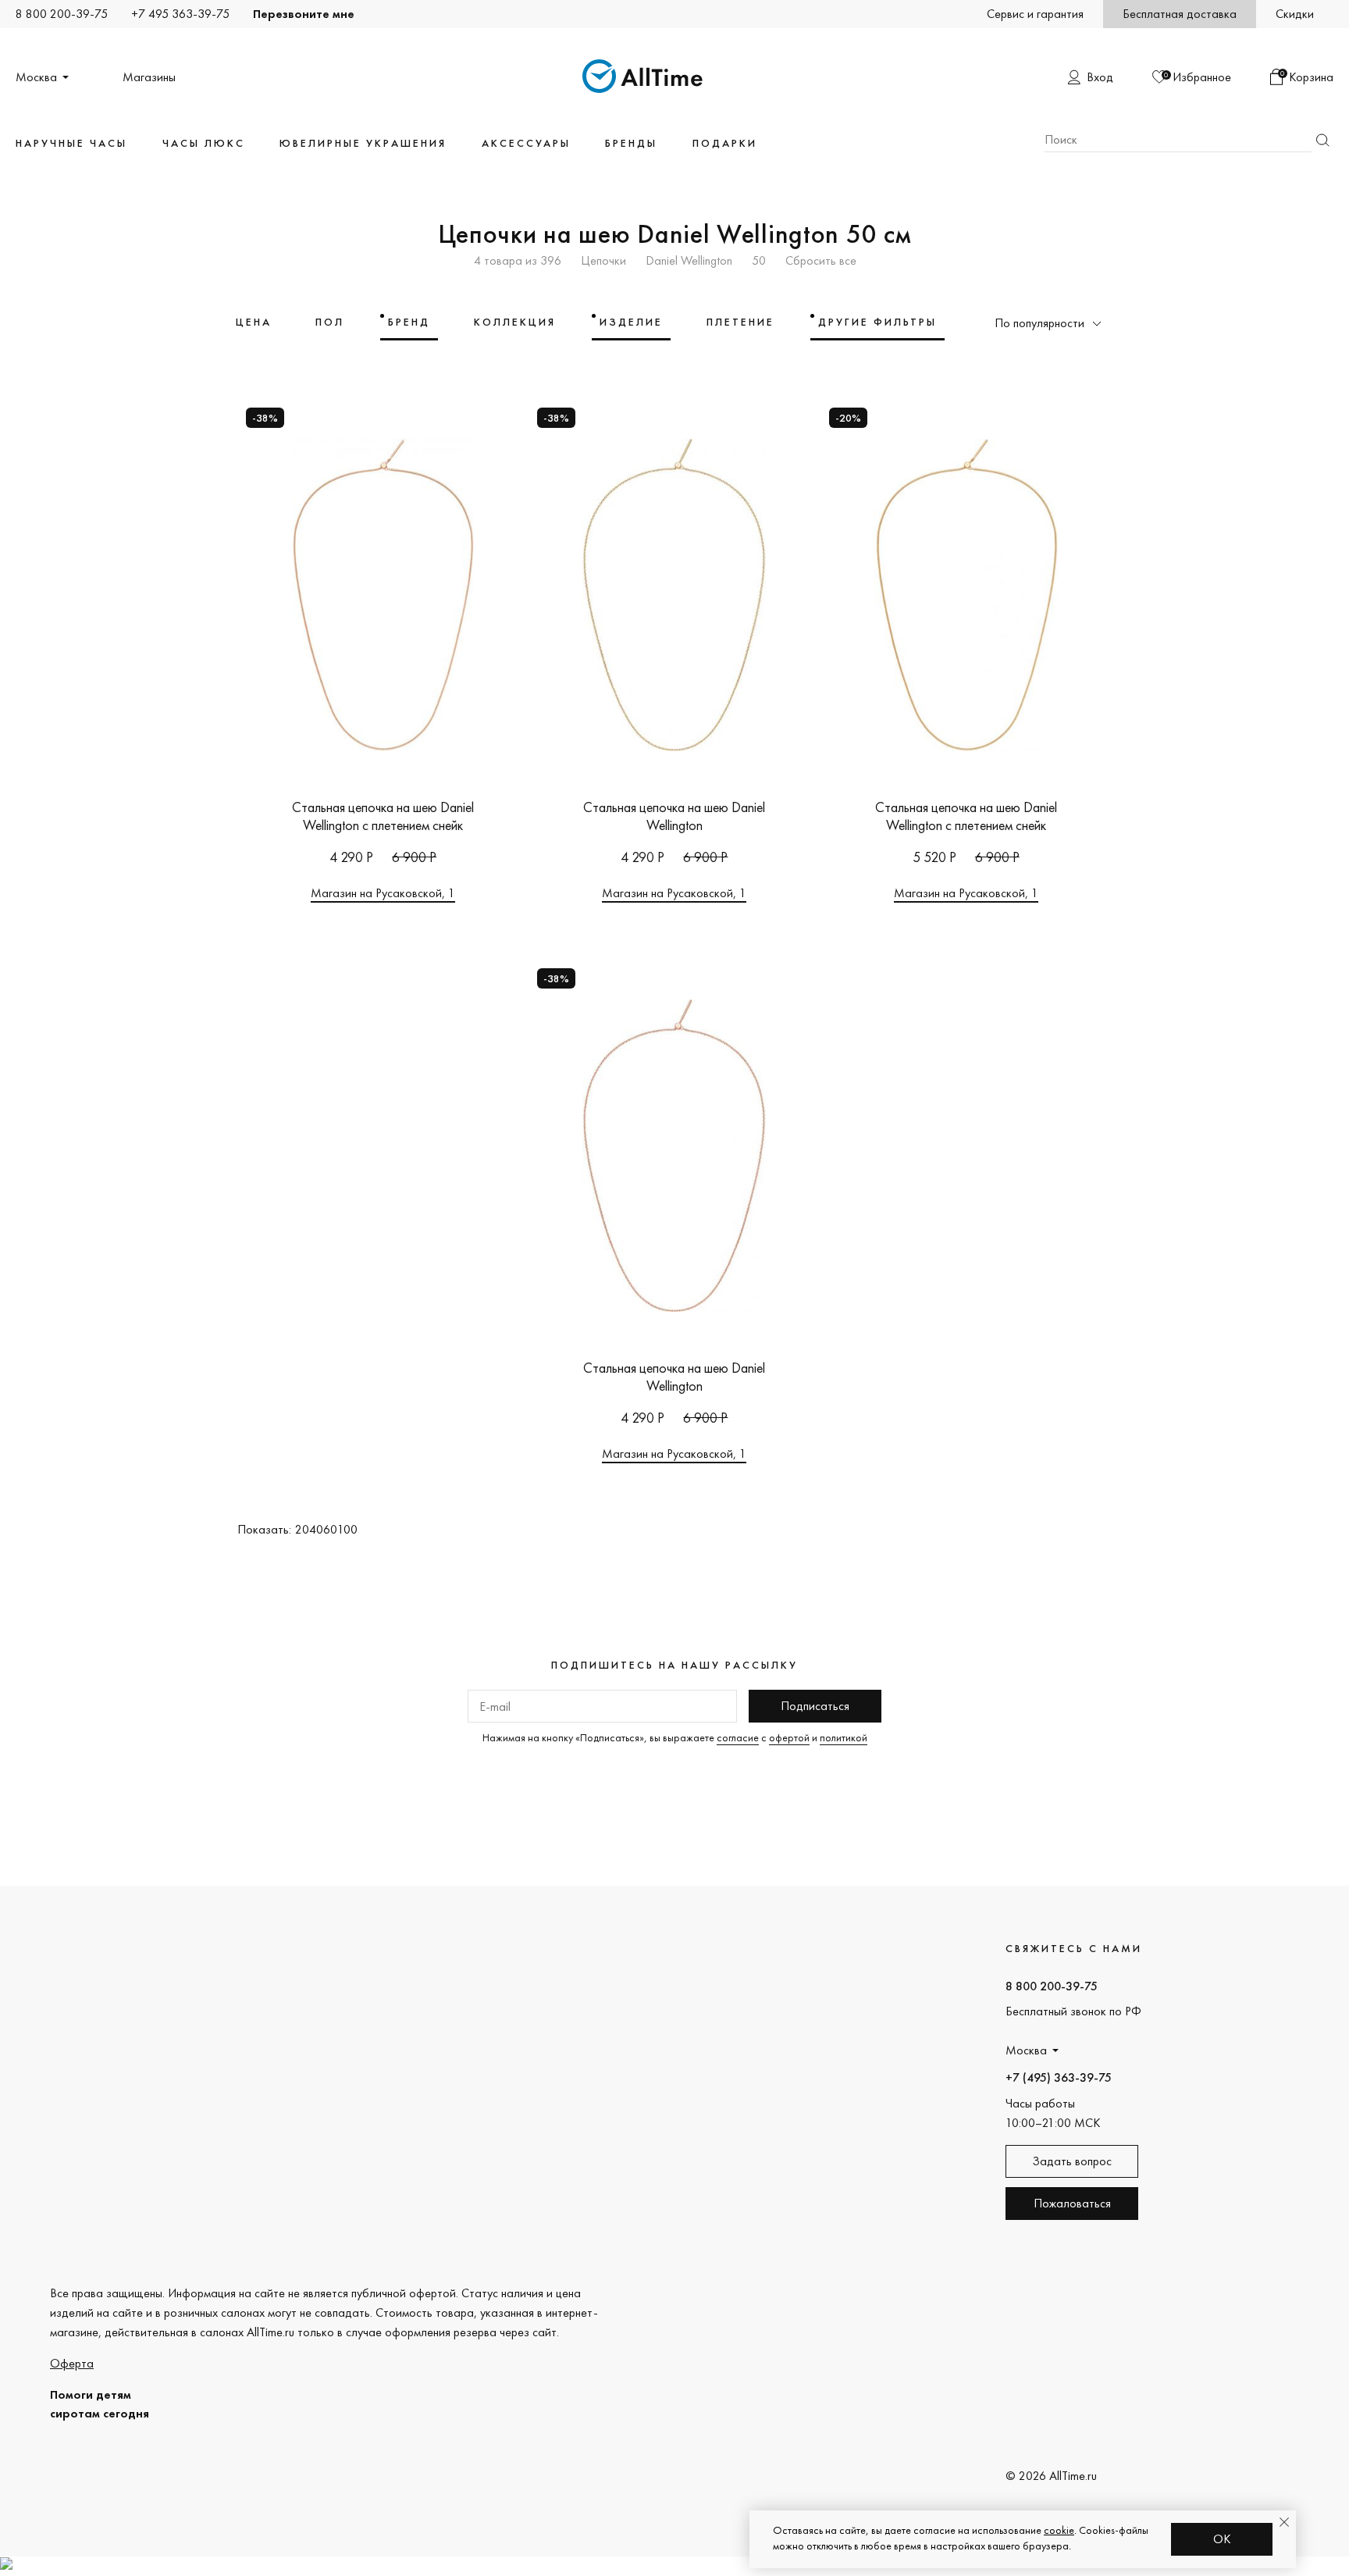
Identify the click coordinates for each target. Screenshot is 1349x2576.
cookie (1059, 2530)
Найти (1322, 140)
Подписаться (815, 1706)
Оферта (72, 2363)
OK (1222, 2539)
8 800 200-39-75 (62, 14)
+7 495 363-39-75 (180, 14)
